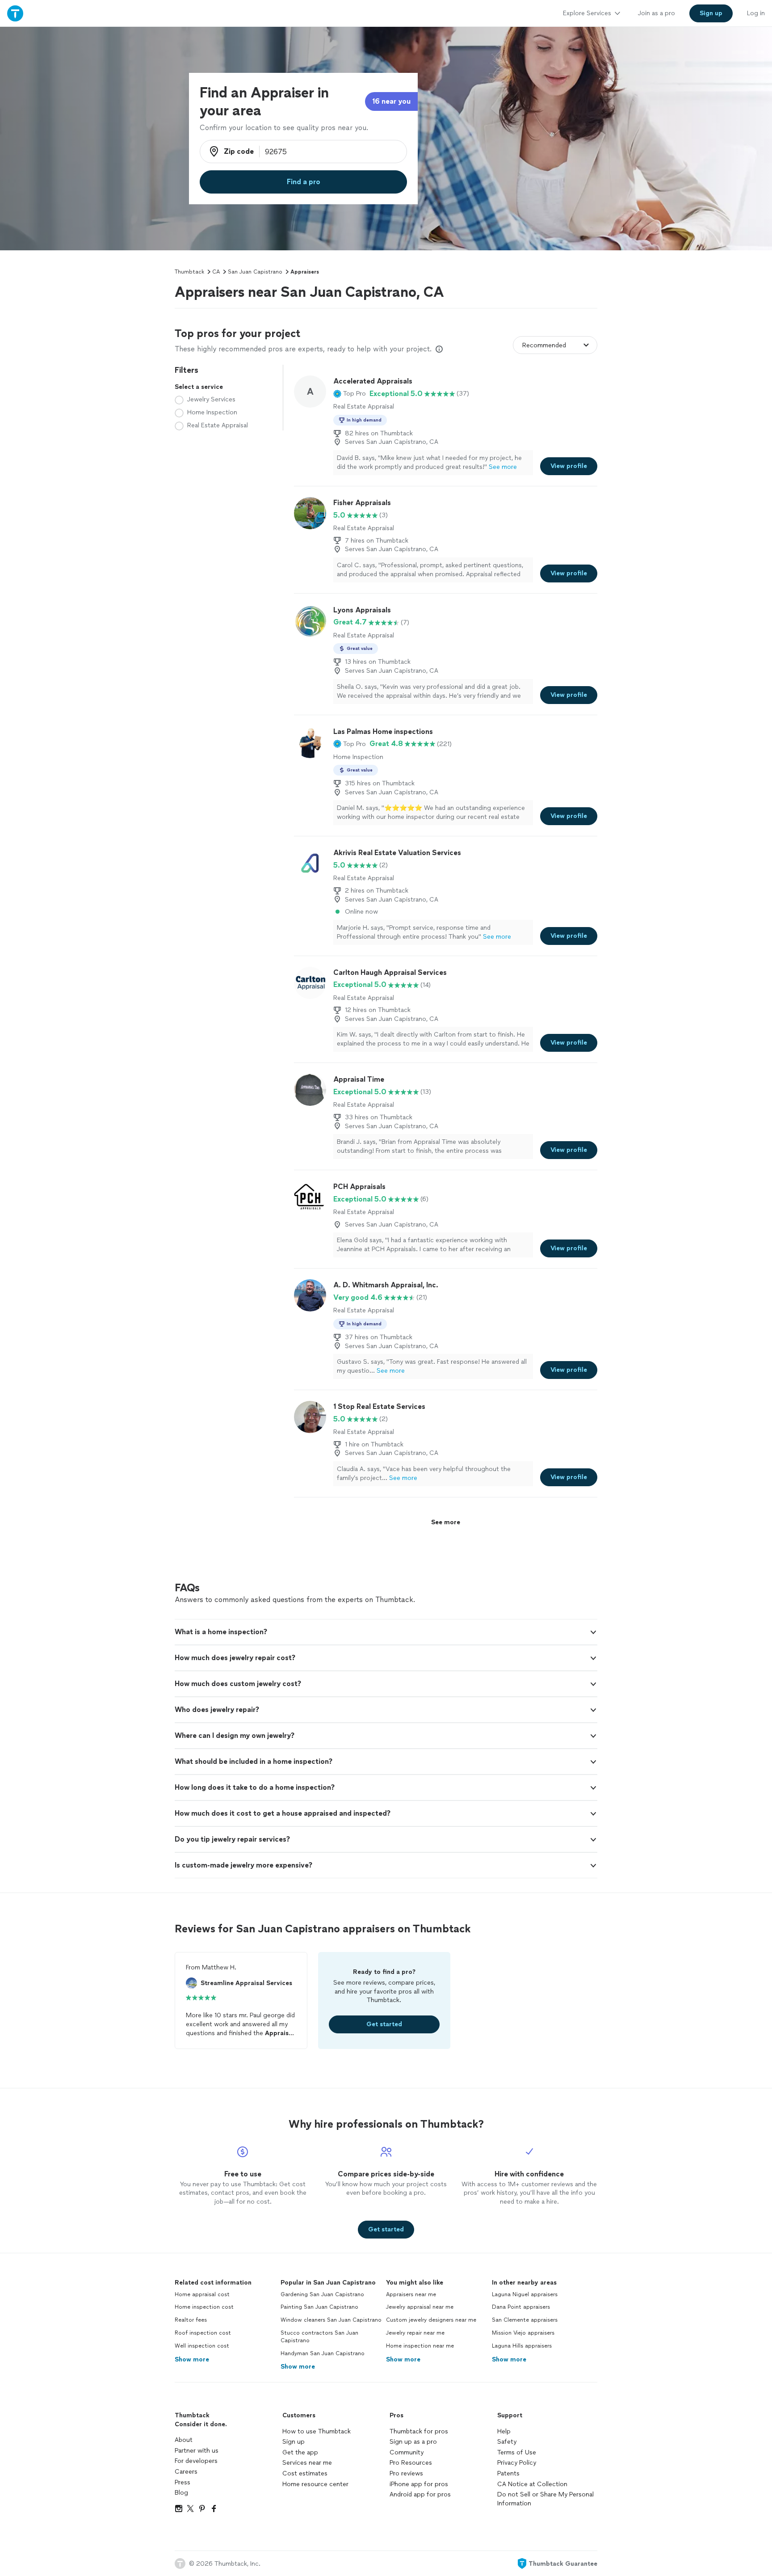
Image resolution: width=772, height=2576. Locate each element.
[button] (350, 394)
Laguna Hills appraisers (522, 2346)
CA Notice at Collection (532, 2484)
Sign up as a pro (413, 2442)
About (184, 2440)
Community (407, 2452)
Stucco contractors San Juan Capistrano (319, 2337)
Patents (508, 2473)
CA (216, 272)
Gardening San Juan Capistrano (322, 2294)
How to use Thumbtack (317, 2431)
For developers (196, 2461)
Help (504, 2431)
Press (183, 2482)
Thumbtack (189, 272)
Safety (507, 2442)
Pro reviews (406, 2473)
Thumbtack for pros (419, 2431)
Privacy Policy (517, 2463)
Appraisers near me (411, 2294)
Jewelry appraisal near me (420, 2307)
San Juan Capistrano (255, 272)
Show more (192, 2359)
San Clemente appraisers (525, 2320)
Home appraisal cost (202, 2294)
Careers (186, 2472)
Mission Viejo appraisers (523, 2333)
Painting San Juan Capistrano (319, 2307)
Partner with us (197, 2451)
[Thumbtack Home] (15, 13)
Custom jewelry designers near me (431, 2320)
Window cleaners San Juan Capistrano (331, 2320)
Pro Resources (411, 2463)
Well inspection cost (202, 2346)
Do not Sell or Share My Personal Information (545, 2499)
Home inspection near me (420, 2346)
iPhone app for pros (419, 2484)
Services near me (307, 2463)
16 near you (391, 101)
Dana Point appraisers (521, 2307)
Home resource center (315, 2484)
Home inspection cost (204, 2307)
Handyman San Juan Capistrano (323, 2353)
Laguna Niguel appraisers (525, 2294)
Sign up (294, 2442)
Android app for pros (420, 2494)
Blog (181, 2493)
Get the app (300, 2452)
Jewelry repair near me (415, 2333)
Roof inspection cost (203, 2333)
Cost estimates (305, 2473)
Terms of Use (517, 2452)
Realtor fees (191, 2320)
